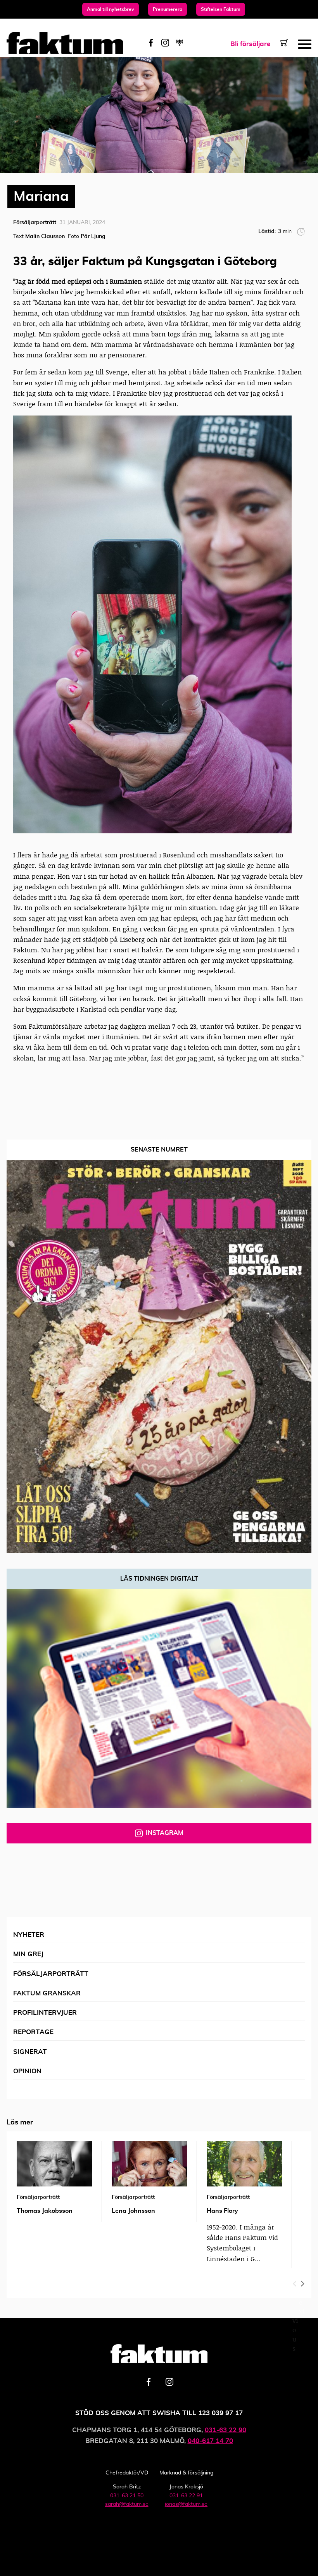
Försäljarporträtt (51, 1974)
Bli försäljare (250, 44)
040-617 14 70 (210, 2441)
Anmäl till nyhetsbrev (111, 9)
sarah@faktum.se (127, 2504)
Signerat (30, 2052)
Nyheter (29, 1935)
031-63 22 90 (226, 2430)
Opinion (27, 2071)
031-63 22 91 (186, 2496)
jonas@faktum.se (186, 2504)
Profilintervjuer (45, 2013)
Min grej (28, 1954)
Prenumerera (168, 9)
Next (302, 2282)
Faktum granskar (47, 1993)
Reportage (33, 2032)
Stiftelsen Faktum (221, 9)
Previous (295, 2282)
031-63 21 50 (127, 2496)
